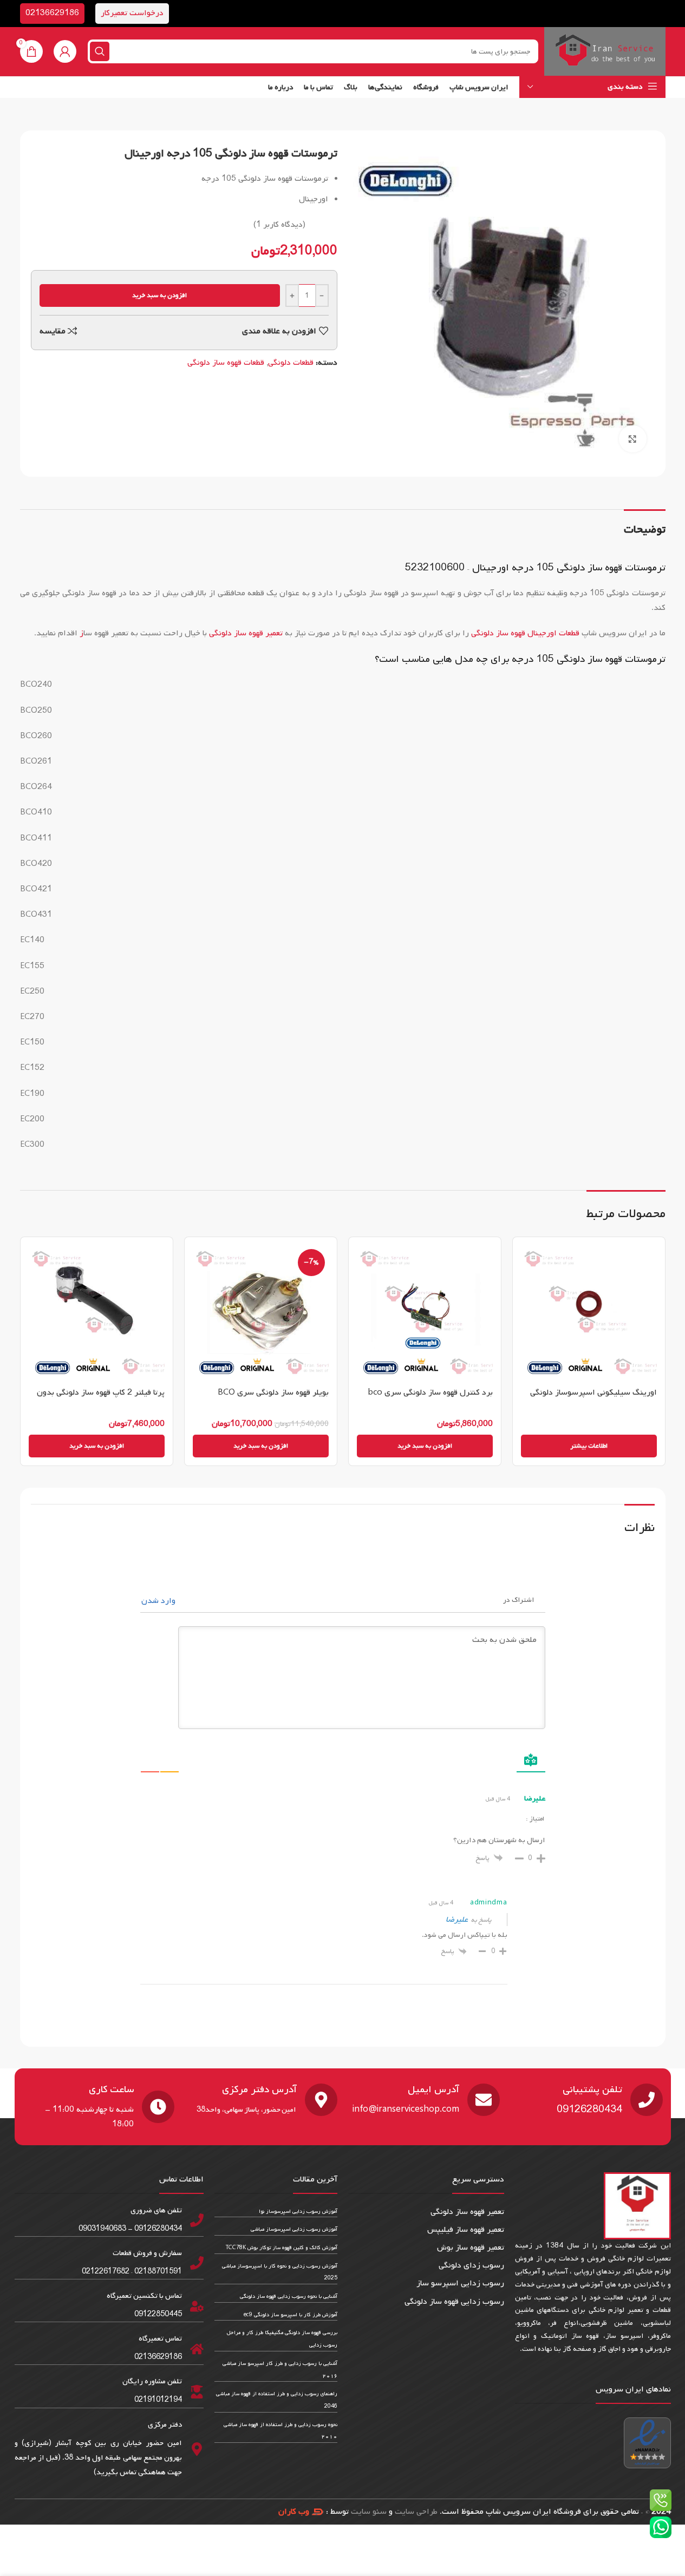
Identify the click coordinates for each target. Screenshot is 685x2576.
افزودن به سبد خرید (159, 295)
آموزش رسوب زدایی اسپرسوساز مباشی (294, 2229)
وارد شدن (159, 1601)
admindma (489, 1903)
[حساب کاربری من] (65, 51)
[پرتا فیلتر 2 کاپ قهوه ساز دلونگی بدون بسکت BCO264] (97, 1313)
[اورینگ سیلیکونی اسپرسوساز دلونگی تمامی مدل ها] (589, 1313)
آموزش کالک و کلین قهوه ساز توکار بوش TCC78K (282, 2248)
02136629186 (52, 13)
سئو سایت (369, 2512)
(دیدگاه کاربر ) (279, 225)
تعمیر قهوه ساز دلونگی (246, 633)
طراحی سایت (416, 2512)
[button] (425, 1446)
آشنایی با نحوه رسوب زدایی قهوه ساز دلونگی (289, 2296)
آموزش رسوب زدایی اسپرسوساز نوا (298, 2212)
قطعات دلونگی (291, 363)
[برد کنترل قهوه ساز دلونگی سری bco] (425, 1313)
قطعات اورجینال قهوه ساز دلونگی (525, 633)
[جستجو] (100, 51)
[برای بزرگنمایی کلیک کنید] (632, 439)
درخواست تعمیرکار (132, 13)
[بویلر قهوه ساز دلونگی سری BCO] (261, 1313)
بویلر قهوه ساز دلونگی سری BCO (273, 1392)
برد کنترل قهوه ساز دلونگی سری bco (430, 1392)
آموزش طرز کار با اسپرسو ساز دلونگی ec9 (291, 2315)
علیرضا (457, 1920)
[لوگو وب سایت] (605, 51)
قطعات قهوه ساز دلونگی (226, 363)
